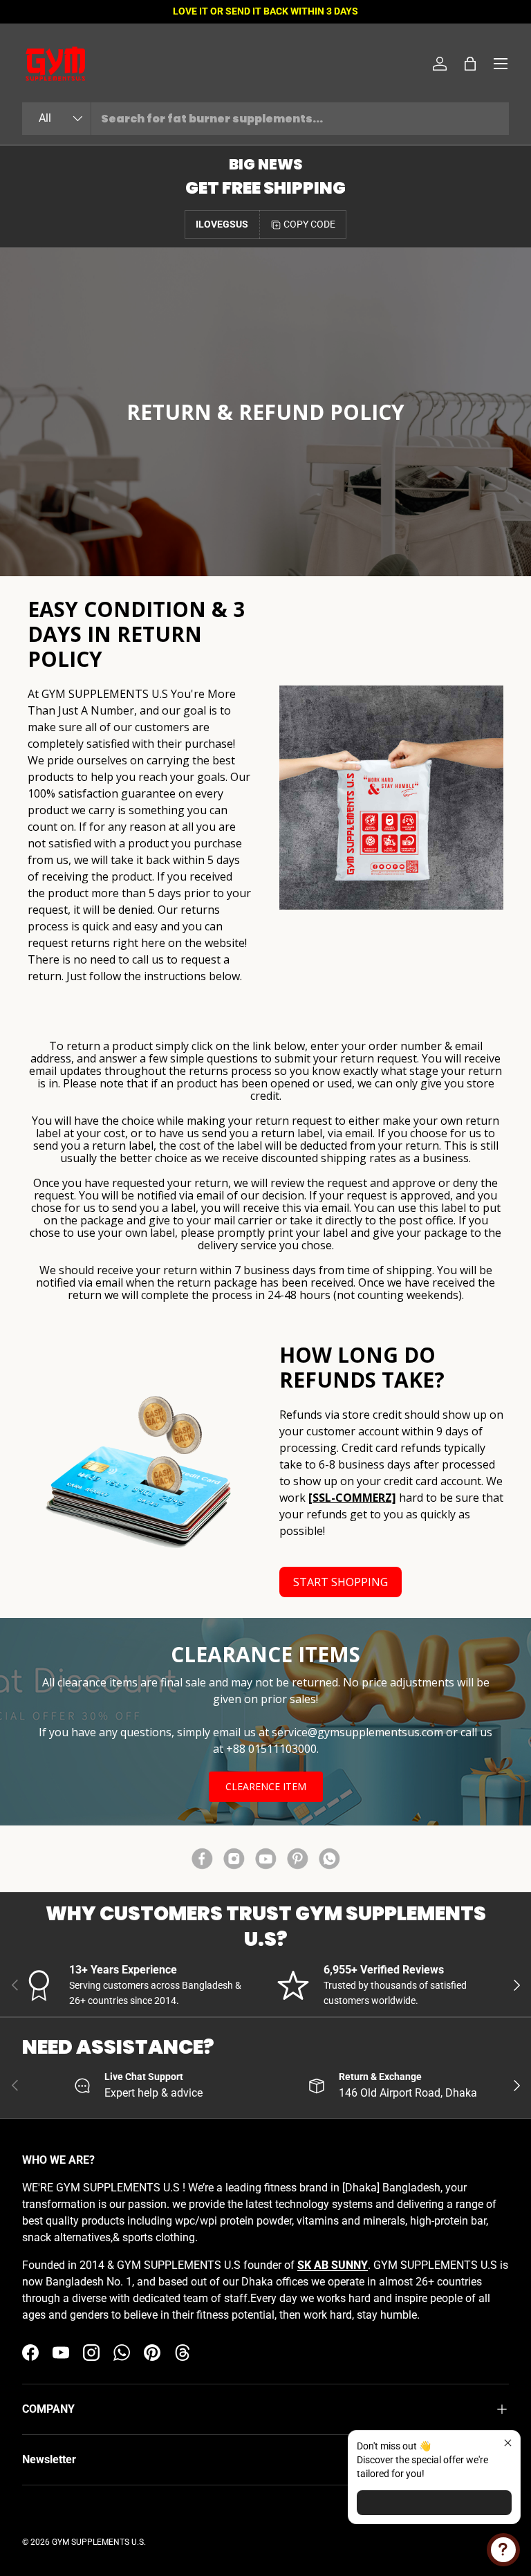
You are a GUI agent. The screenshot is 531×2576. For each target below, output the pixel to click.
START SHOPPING (341, 1582)
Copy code (309, 224)
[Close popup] (508, 2443)
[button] (470, 64)
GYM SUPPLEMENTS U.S (98, 2542)
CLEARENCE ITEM (266, 1786)
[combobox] (265, 119)
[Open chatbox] (503, 2550)
